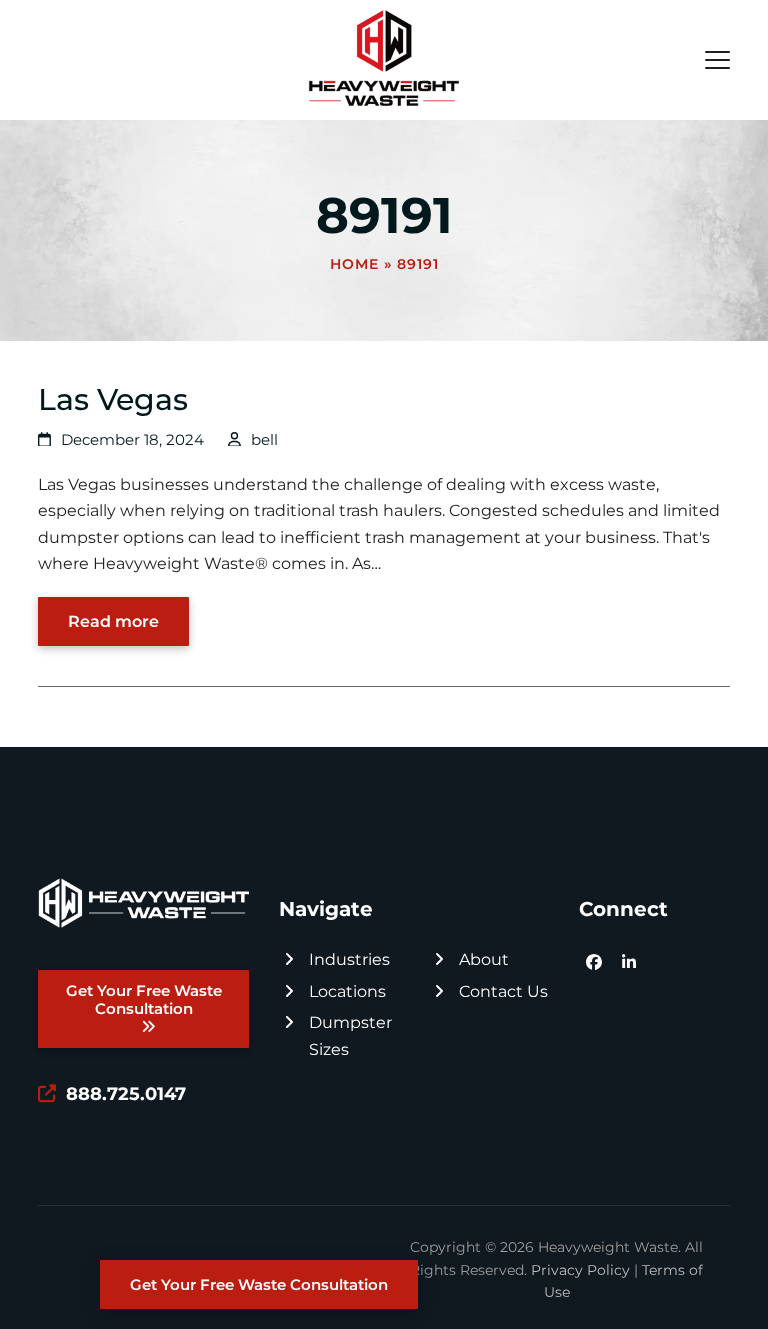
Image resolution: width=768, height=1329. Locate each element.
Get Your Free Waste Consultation (259, 1284)
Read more (113, 621)
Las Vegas (113, 399)
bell (264, 440)
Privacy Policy (580, 1270)
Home (354, 264)
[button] (717, 60)
